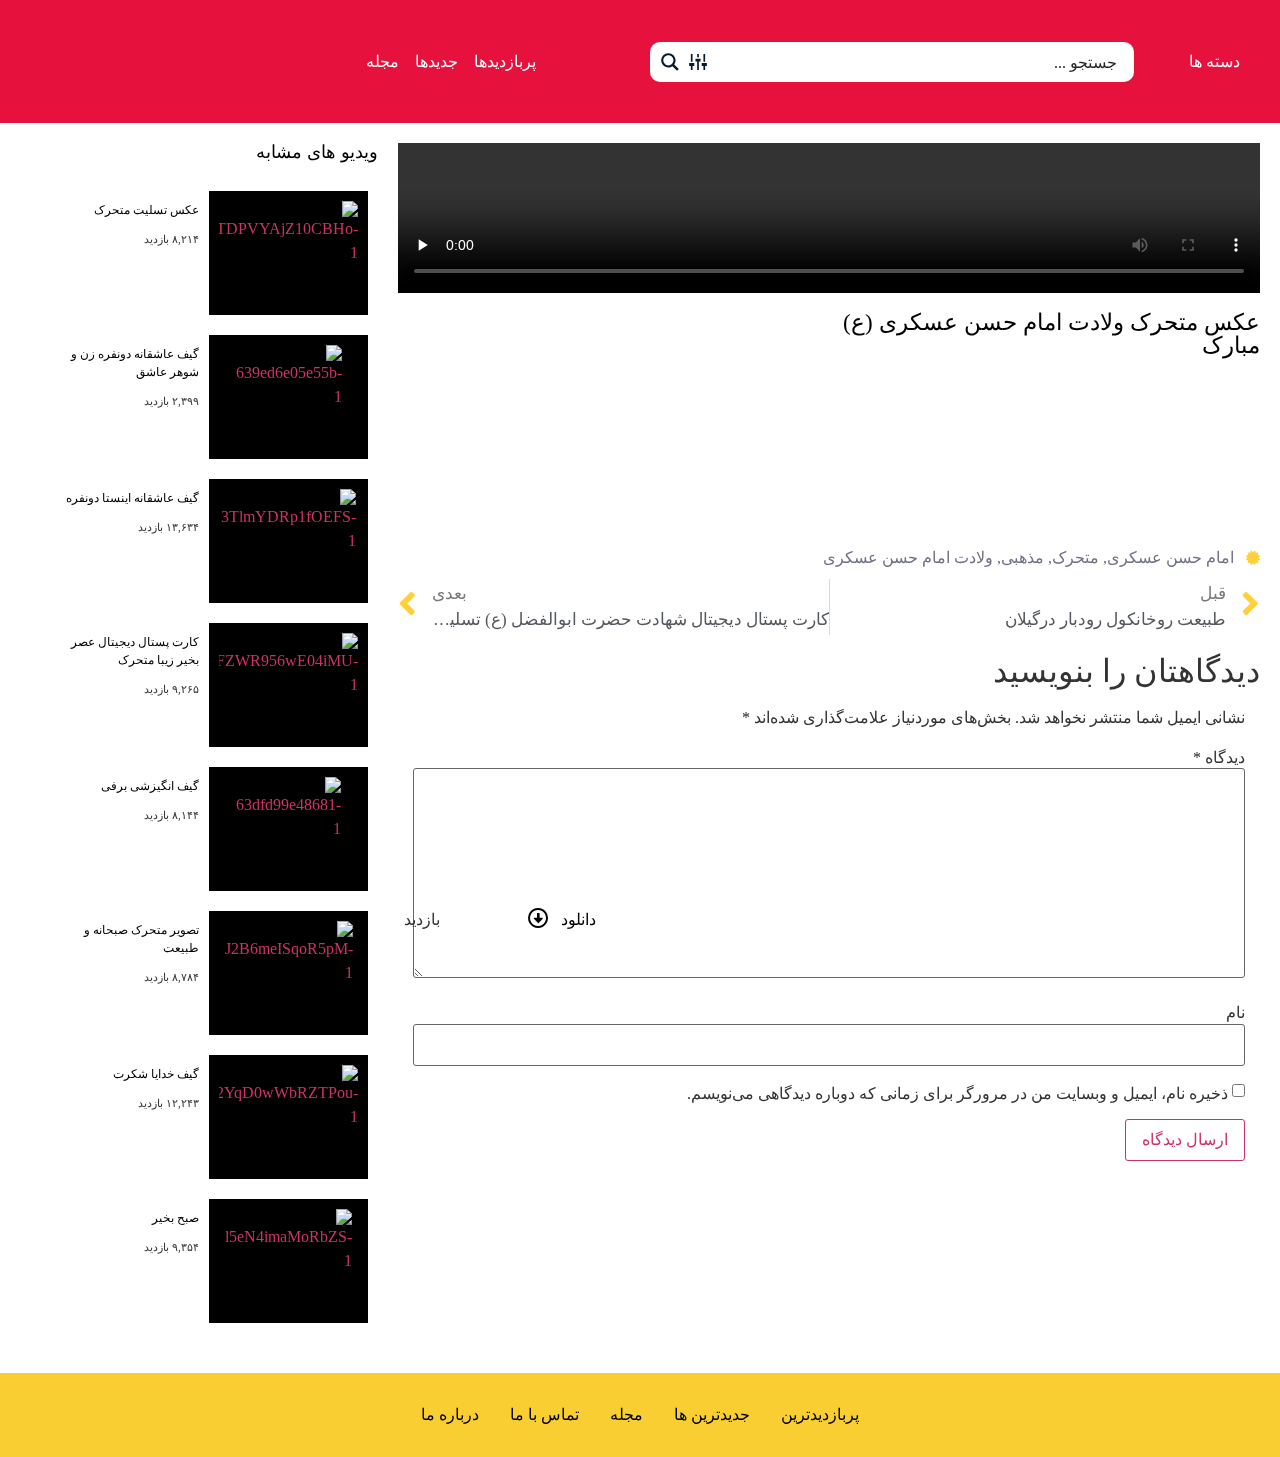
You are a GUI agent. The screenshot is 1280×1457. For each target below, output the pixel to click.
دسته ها (1214, 61)
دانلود (578, 919)
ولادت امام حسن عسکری (908, 557)
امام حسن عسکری (1170, 557)
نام (1235, 1013)
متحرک (1075, 557)
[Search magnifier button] (670, 62)
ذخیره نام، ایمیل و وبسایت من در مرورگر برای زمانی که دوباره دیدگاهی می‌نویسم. (957, 1094)
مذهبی (1022, 557)
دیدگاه (1219, 758)
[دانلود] (538, 918)
